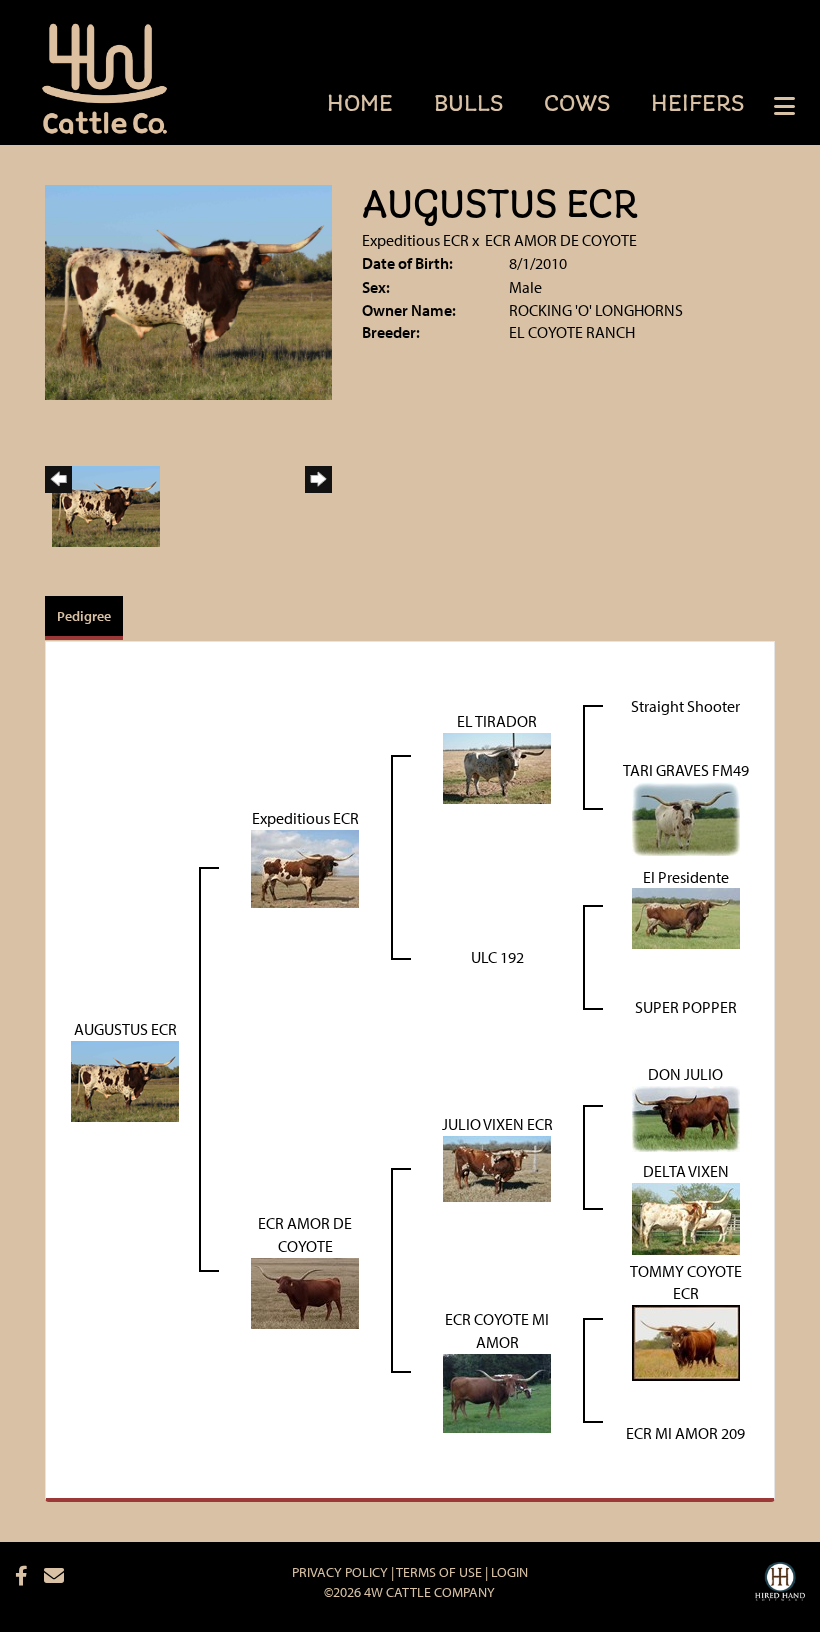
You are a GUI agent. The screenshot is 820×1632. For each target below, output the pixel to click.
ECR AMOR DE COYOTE (561, 240)
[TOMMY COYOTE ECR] (686, 1341)
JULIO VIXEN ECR (497, 1124)
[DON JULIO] (686, 1117)
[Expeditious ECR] (305, 866)
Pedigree (84, 616)
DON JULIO (685, 1074)
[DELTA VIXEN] (686, 1217)
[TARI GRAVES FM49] (686, 816)
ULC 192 (497, 957)
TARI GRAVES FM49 (686, 770)
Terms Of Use (439, 1572)
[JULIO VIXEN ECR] (497, 1167)
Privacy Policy (340, 1572)
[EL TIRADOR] (497, 766)
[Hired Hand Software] (780, 1584)
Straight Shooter (685, 706)
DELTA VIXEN (686, 1171)
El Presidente (686, 877)
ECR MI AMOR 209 (685, 1433)
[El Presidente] (686, 917)
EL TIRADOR (497, 721)
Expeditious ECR (415, 240)
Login (509, 1572)
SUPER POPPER (686, 1007)
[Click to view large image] (188, 290)
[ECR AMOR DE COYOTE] (305, 1291)
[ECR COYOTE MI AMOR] (497, 1391)
